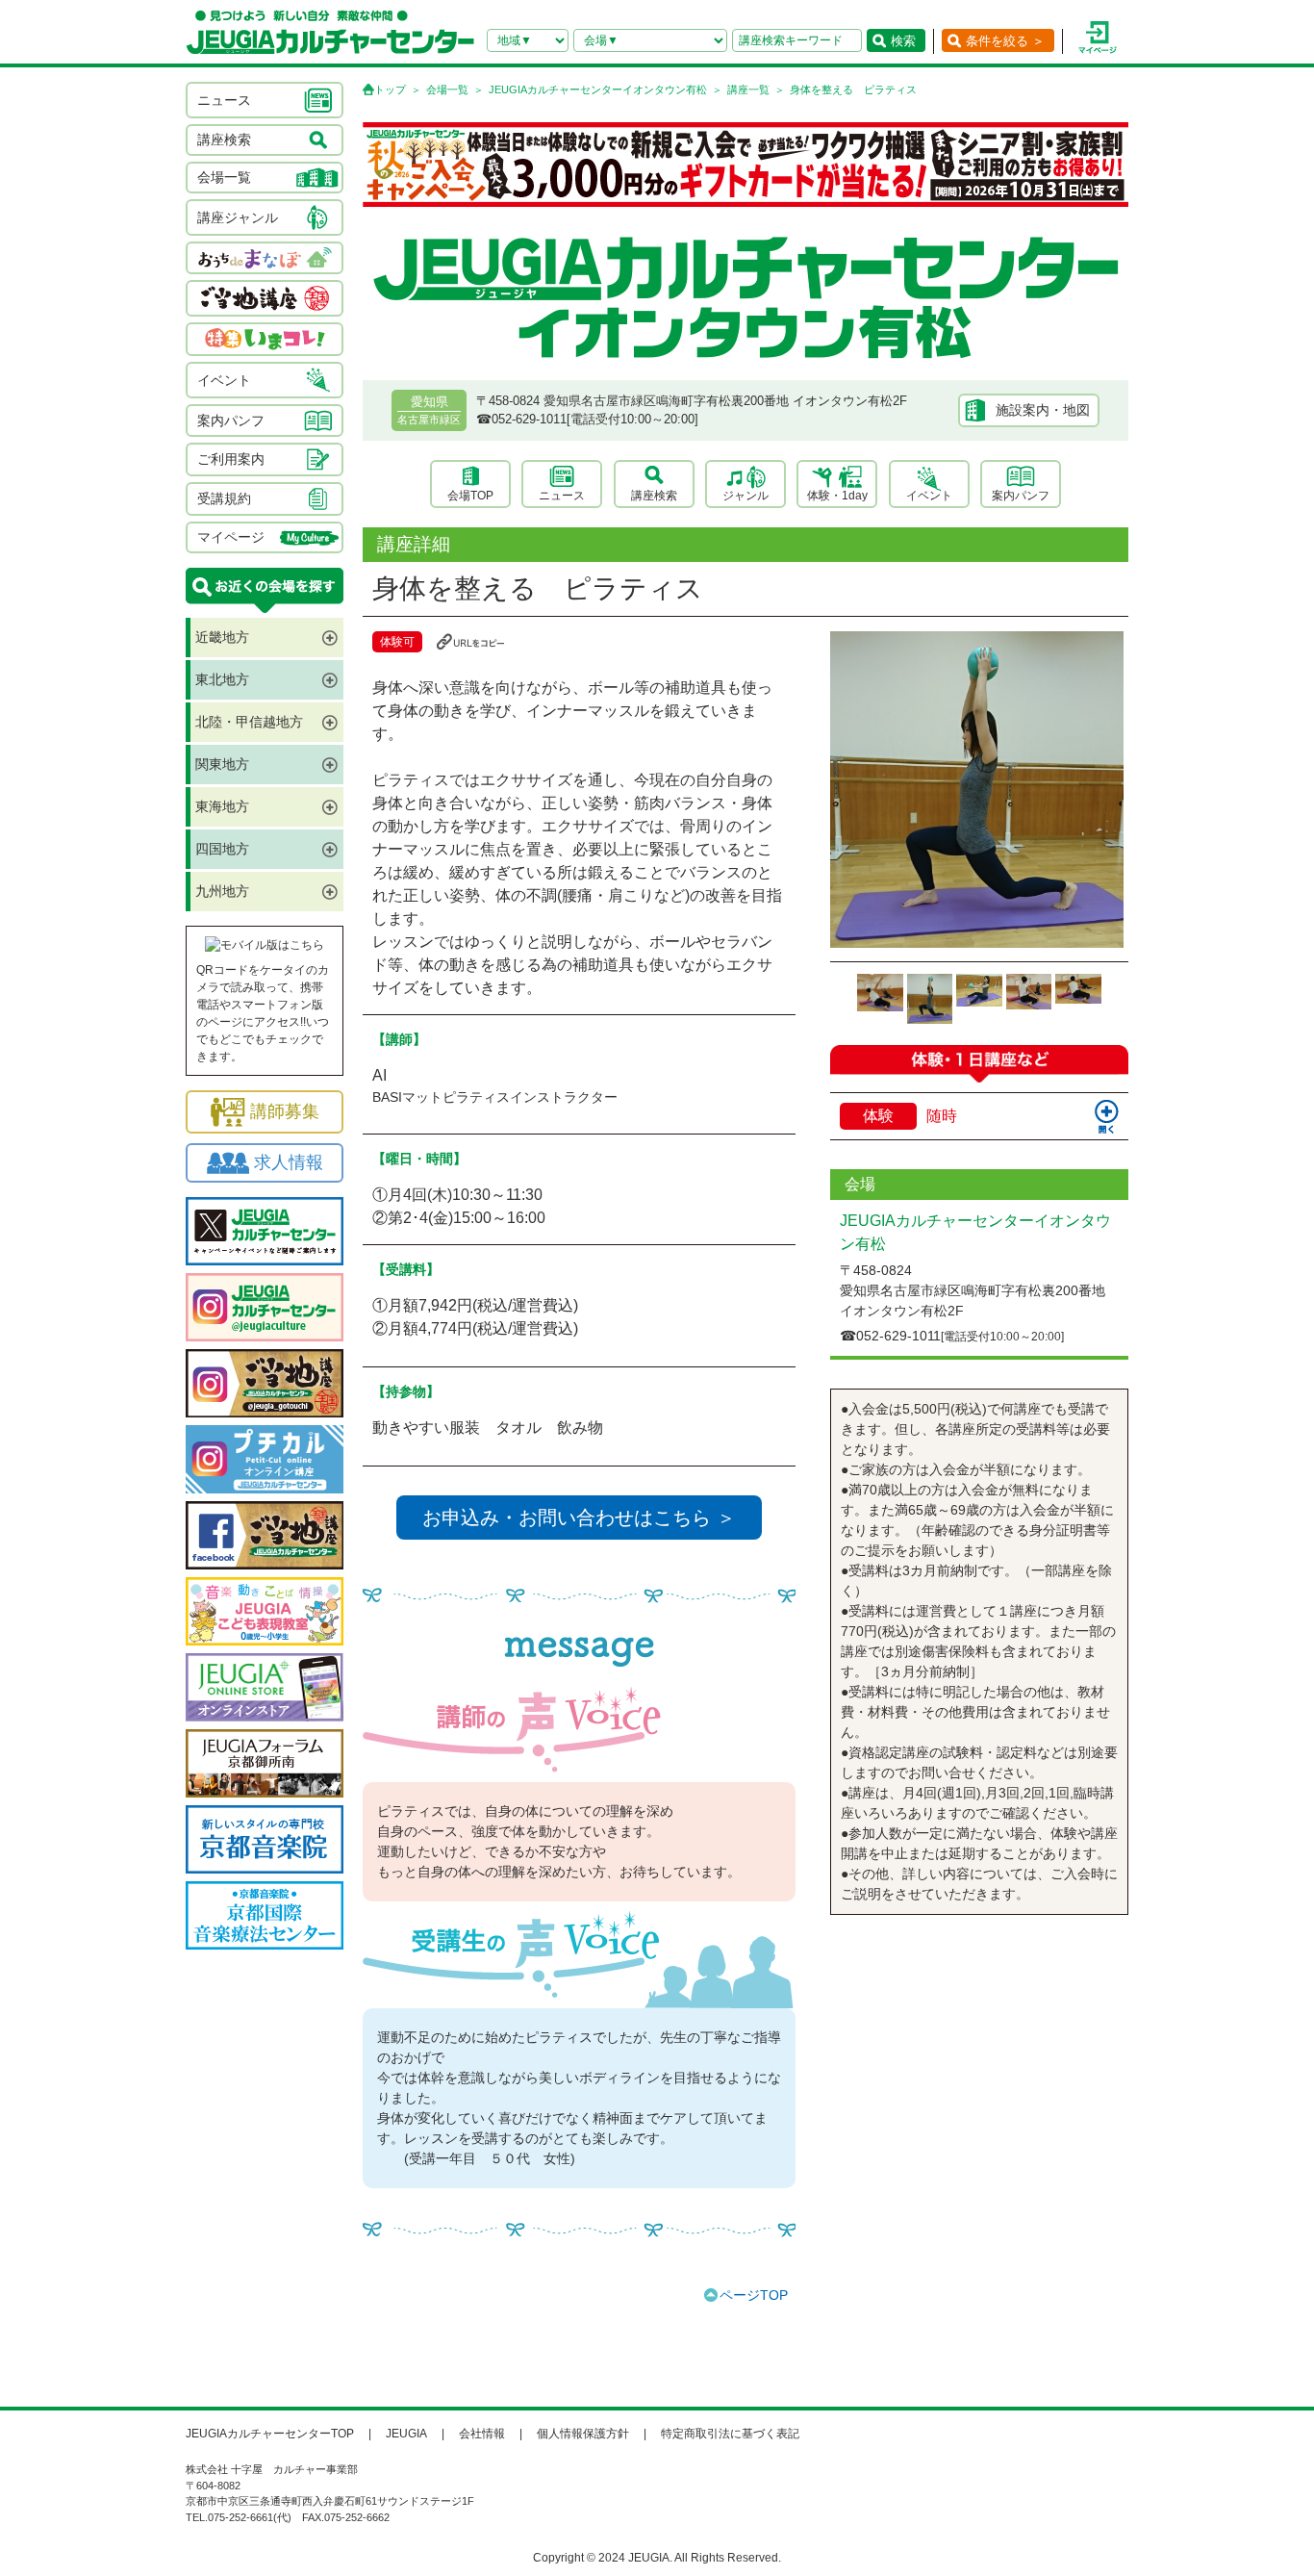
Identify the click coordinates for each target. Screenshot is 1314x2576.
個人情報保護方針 (583, 2434)
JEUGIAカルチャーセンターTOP (270, 2434)
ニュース (562, 496)
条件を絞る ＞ (1005, 41)
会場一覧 (447, 89)
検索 (903, 41)
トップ (390, 89)
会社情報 (482, 2434)
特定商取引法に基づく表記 (730, 2434)
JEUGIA (406, 2434)
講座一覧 (748, 89)
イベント (929, 496)
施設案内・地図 (1043, 410)
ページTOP (754, 2295)
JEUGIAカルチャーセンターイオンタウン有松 (598, 89)
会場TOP (470, 496)
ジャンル (745, 496)
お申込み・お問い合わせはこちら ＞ (579, 1518)
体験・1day (837, 496)
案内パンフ (1021, 496)
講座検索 (654, 496)
